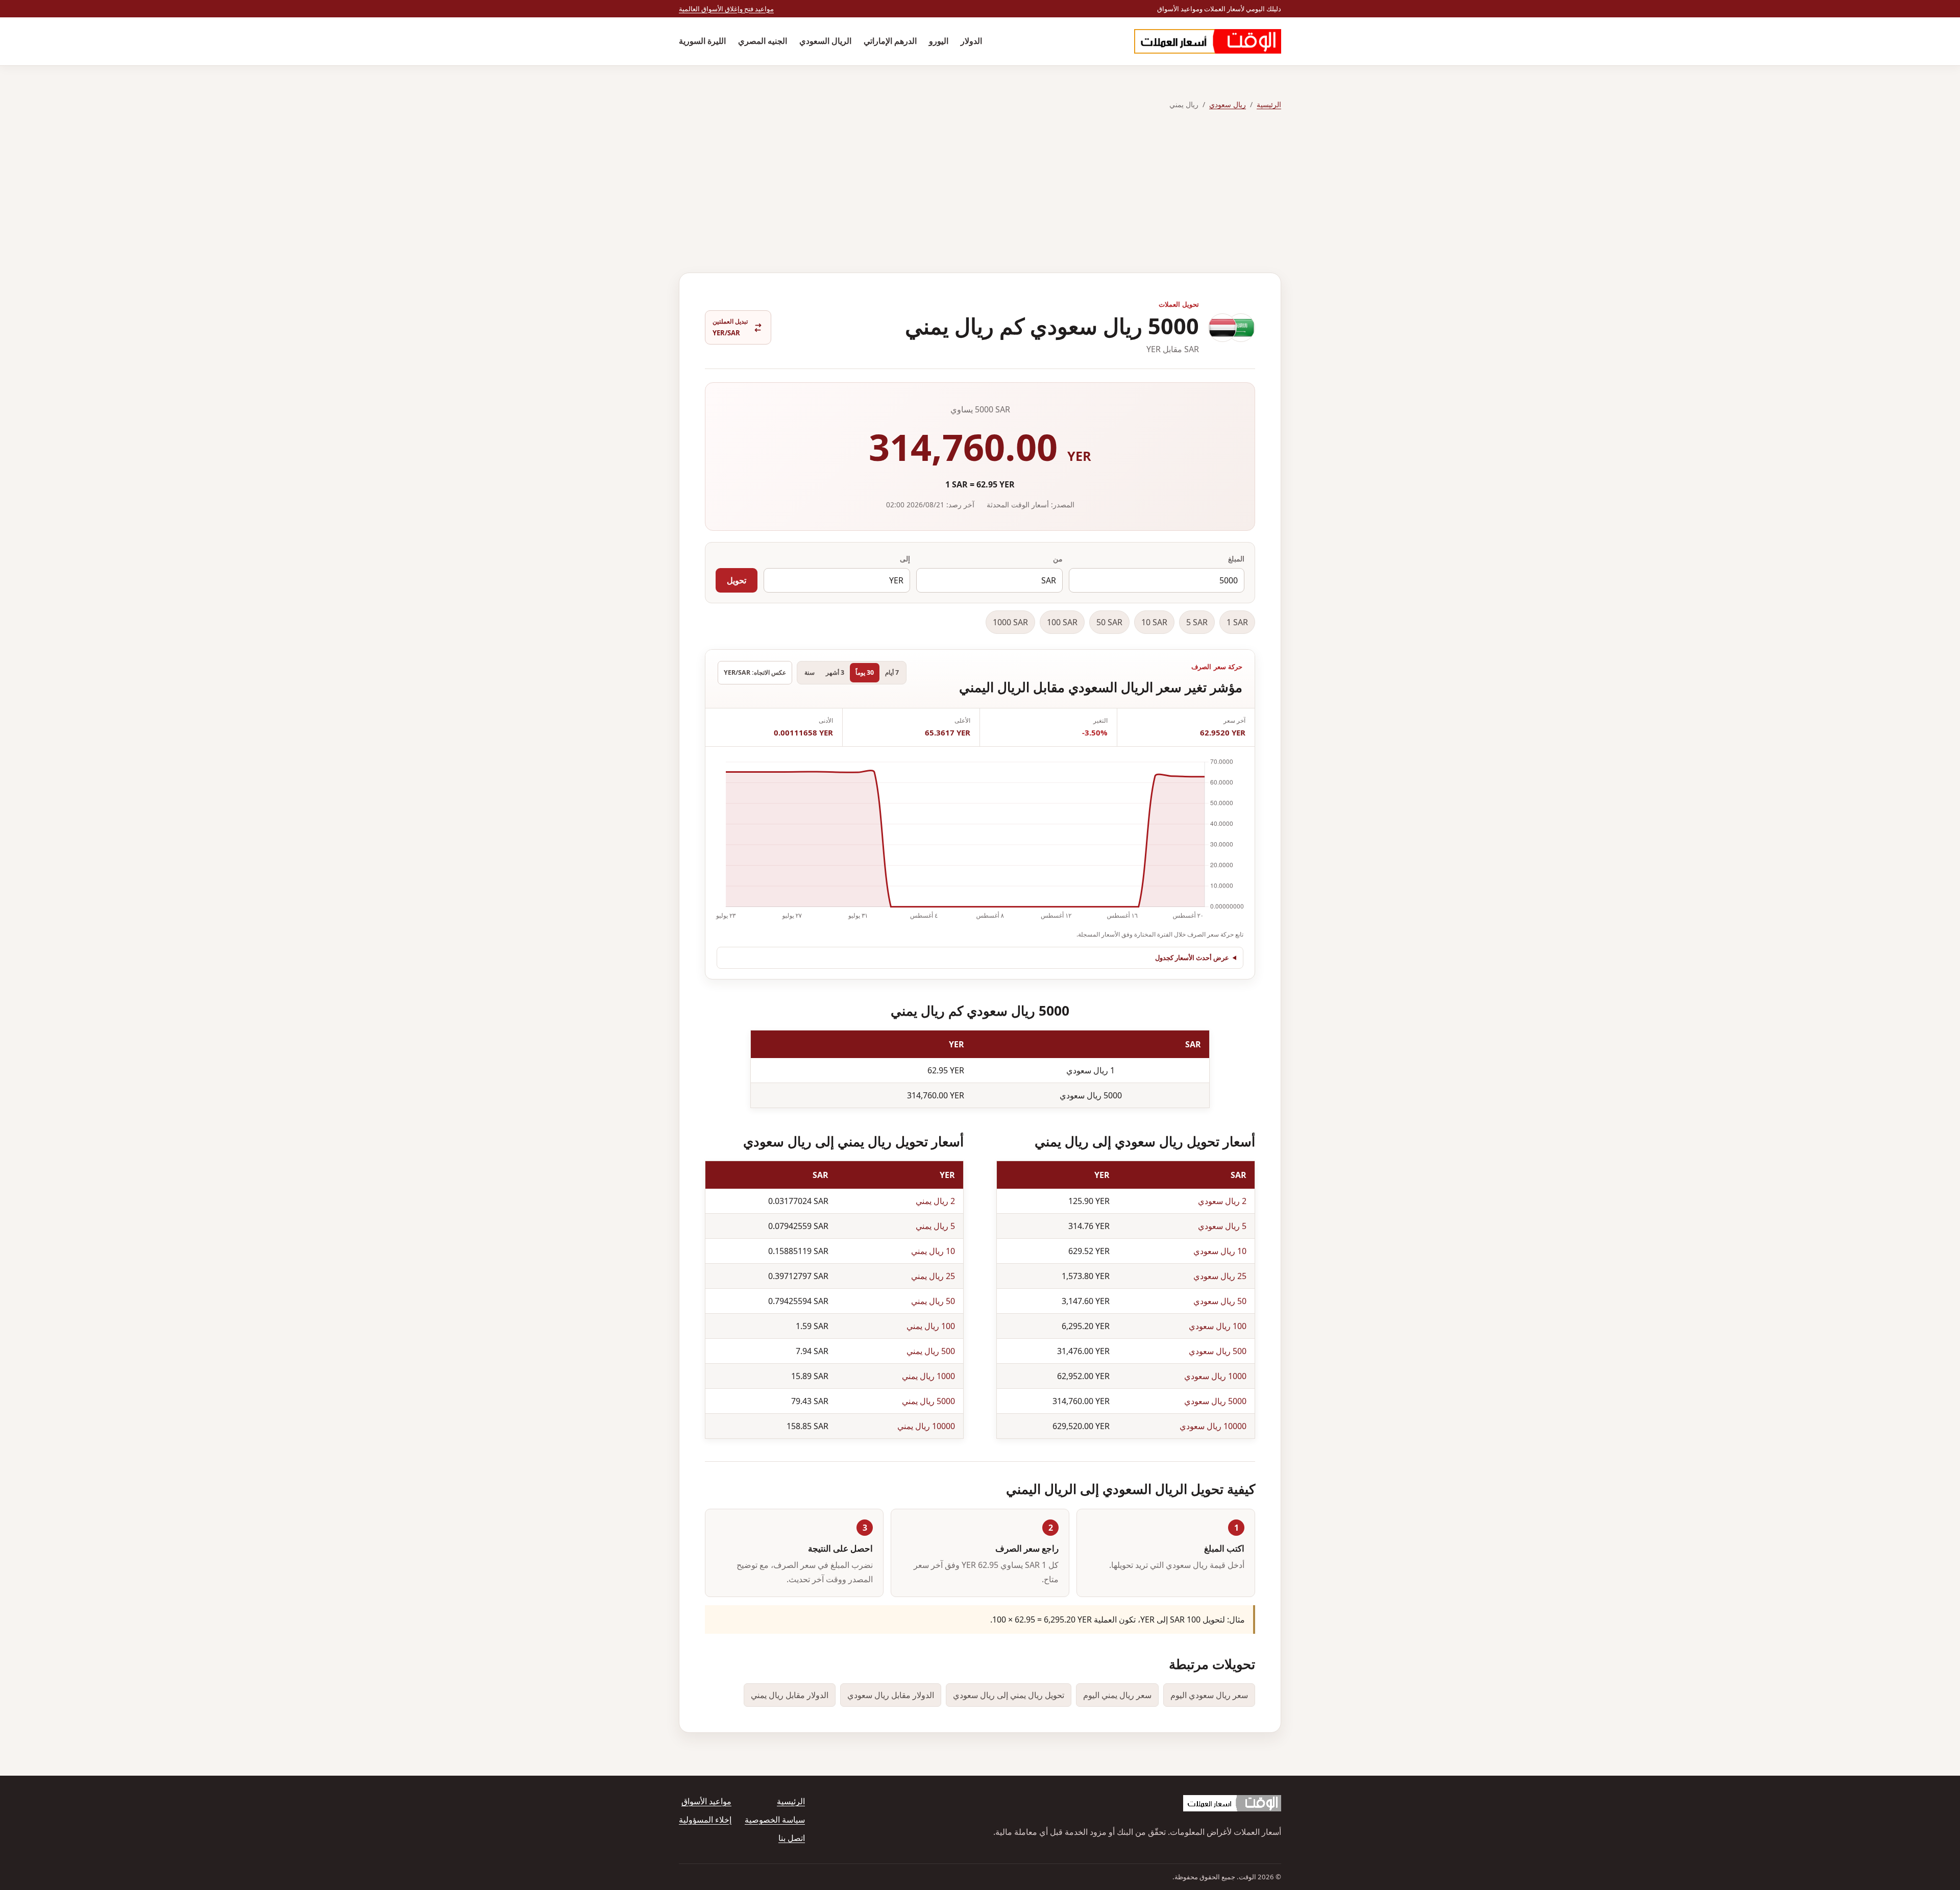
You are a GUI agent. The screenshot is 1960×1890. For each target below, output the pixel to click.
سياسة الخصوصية (775, 1820)
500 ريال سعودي (1218, 1351)
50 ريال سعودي (1220, 1301)
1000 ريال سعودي (1215, 1376)
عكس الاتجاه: (755, 672)
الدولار (971, 41)
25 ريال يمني (933, 1276)
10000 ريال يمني (926, 1426)
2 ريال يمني (935, 1201)
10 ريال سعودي (1220, 1251)
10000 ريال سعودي (1213, 1426)
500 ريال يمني (931, 1351)
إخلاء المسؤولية (705, 1820)
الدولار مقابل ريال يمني (790, 1695)
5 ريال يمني (935, 1226)
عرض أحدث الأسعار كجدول (1192, 958)
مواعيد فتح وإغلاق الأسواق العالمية (726, 9)
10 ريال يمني (933, 1251)
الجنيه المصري (763, 41)
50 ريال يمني (933, 1301)
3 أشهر (835, 672)
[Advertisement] (980, 192)
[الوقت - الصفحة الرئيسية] (1208, 41)
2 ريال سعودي (1222, 1201)
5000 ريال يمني (928, 1401)
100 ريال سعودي (1218, 1326)
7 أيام (892, 672)
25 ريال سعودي (1220, 1276)
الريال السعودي (825, 41)
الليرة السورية (702, 41)
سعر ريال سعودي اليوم (1209, 1695)
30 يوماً (865, 672)
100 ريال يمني (931, 1326)
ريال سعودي (1228, 104)
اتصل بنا (792, 1838)
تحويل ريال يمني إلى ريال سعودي (1009, 1695)
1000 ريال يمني (928, 1376)
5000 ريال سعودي (1215, 1401)
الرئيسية (1269, 104)
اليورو (939, 41)
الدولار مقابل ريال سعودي (891, 1695)
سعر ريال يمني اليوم (1117, 1695)
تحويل (737, 580)
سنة (810, 672)
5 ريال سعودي (1222, 1226)
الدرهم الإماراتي (890, 41)
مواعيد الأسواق (706, 1801)
